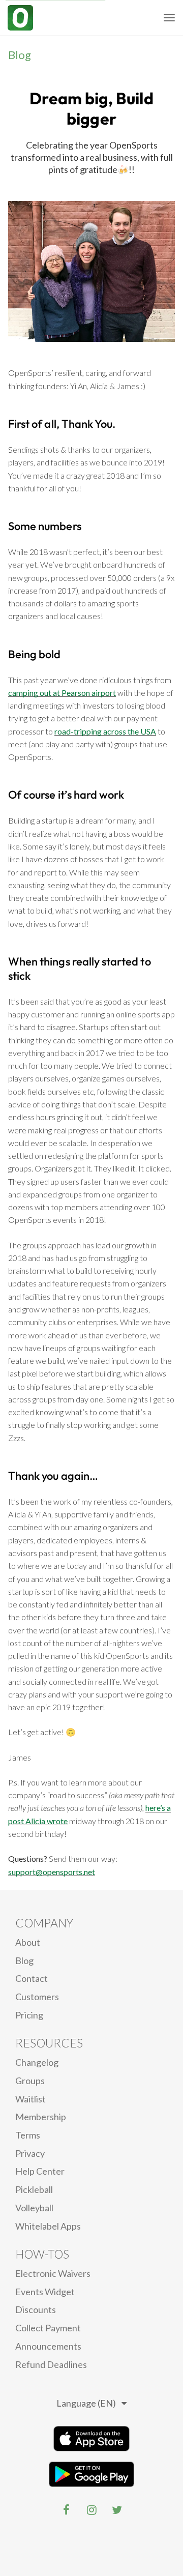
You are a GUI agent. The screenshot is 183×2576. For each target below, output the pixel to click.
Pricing (29, 2015)
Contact (32, 1978)
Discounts (36, 2309)
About (28, 1942)
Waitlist (30, 2099)
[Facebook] (66, 2510)
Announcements (48, 2346)
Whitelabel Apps (48, 2226)
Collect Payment (48, 2328)
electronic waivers (53, 2273)
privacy (30, 2153)
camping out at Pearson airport (62, 693)
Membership (41, 2117)
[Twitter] (117, 2510)
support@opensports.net (52, 1872)
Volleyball (34, 2208)
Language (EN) (86, 2403)
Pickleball (34, 2189)
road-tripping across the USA (105, 731)
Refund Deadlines (51, 2364)
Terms (28, 2135)
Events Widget (45, 2292)
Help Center (40, 2171)
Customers (37, 1997)
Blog (20, 55)
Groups (30, 2081)
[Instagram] (91, 2510)
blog (24, 1960)
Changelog (37, 2062)
